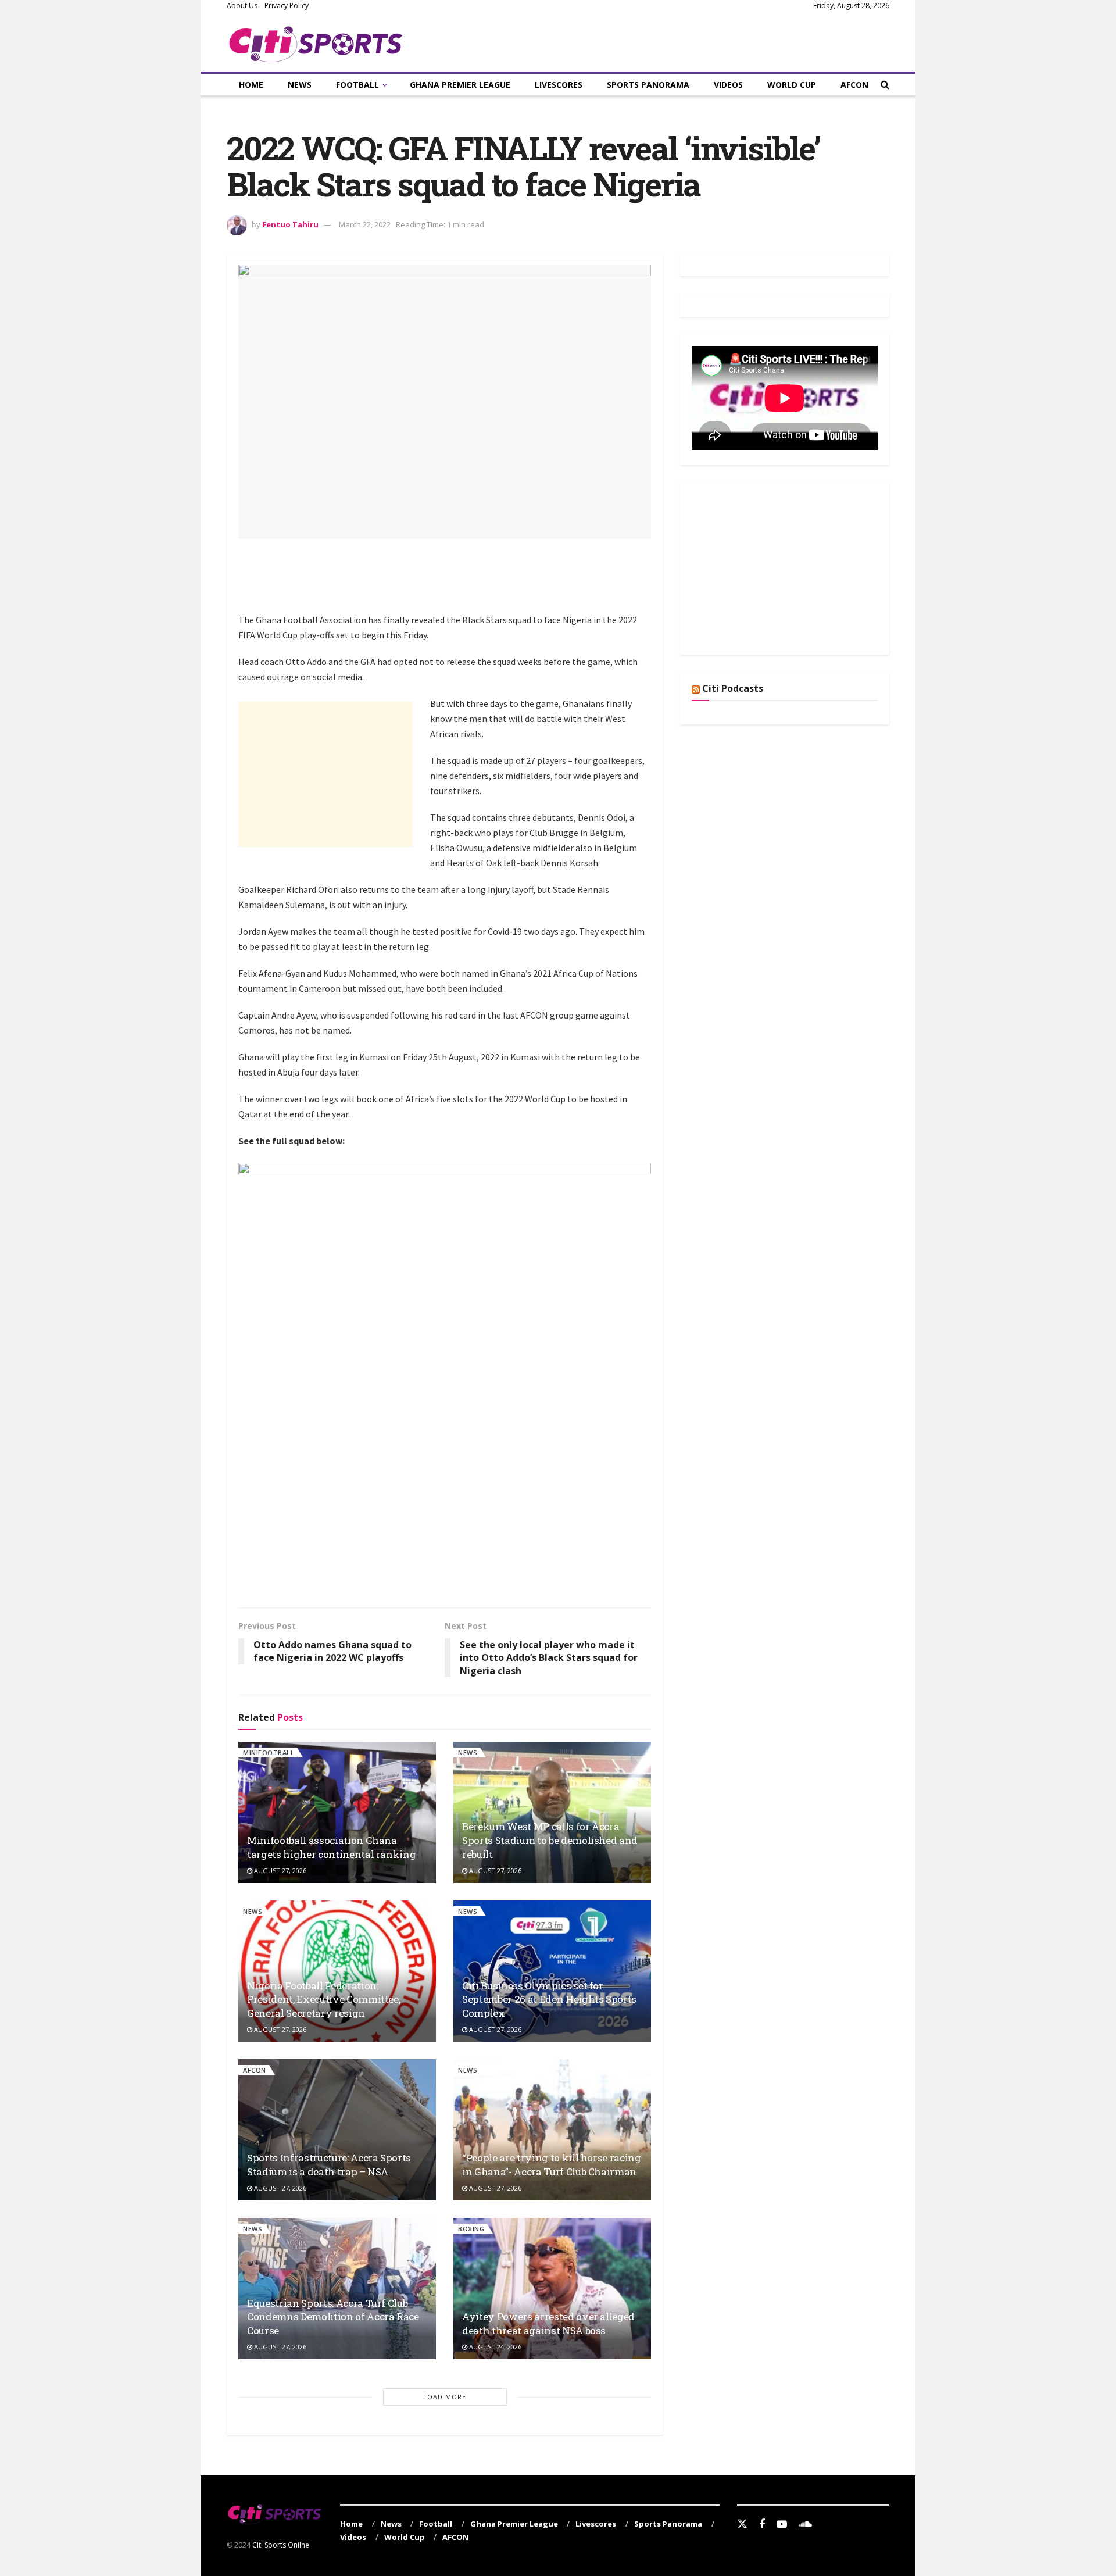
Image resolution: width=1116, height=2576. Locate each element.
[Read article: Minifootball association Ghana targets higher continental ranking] (337, 1812)
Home (251, 85)
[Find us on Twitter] (742, 2524)
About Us (242, 6)
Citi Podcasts (733, 688)
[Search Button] (885, 85)
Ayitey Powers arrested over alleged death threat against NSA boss (548, 2323)
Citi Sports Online (281, 2545)
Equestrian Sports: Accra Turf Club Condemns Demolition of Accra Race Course (333, 2317)
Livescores (559, 85)
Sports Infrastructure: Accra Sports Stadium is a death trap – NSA (329, 2165)
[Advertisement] (450, 583)
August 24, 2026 (494, 2347)
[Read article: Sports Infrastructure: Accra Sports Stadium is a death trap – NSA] (337, 2130)
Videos (728, 85)
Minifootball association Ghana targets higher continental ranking (331, 1847)
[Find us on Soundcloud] (805, 2525)
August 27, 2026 (279, 1871)
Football (357, 85)
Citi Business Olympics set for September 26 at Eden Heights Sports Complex (549, 2000)
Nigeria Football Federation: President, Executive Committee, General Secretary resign (323, 2000)
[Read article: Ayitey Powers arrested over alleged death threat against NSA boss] (552, 2289)
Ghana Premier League (460, 85)
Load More (445, 2397)
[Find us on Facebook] (762, 2525)
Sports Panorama (648, 85)
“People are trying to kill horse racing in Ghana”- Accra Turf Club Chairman (552, 2165)
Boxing (471, 2229)
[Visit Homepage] (316, 42)
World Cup (792, 85)
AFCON (854, 85)
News (300, 85)
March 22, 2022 (365, 224)
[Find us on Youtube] (782, 2525)
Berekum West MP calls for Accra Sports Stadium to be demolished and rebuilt (550, 1840)
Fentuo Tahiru (290, 224)
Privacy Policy (287, 6)
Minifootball (269, 1753)
